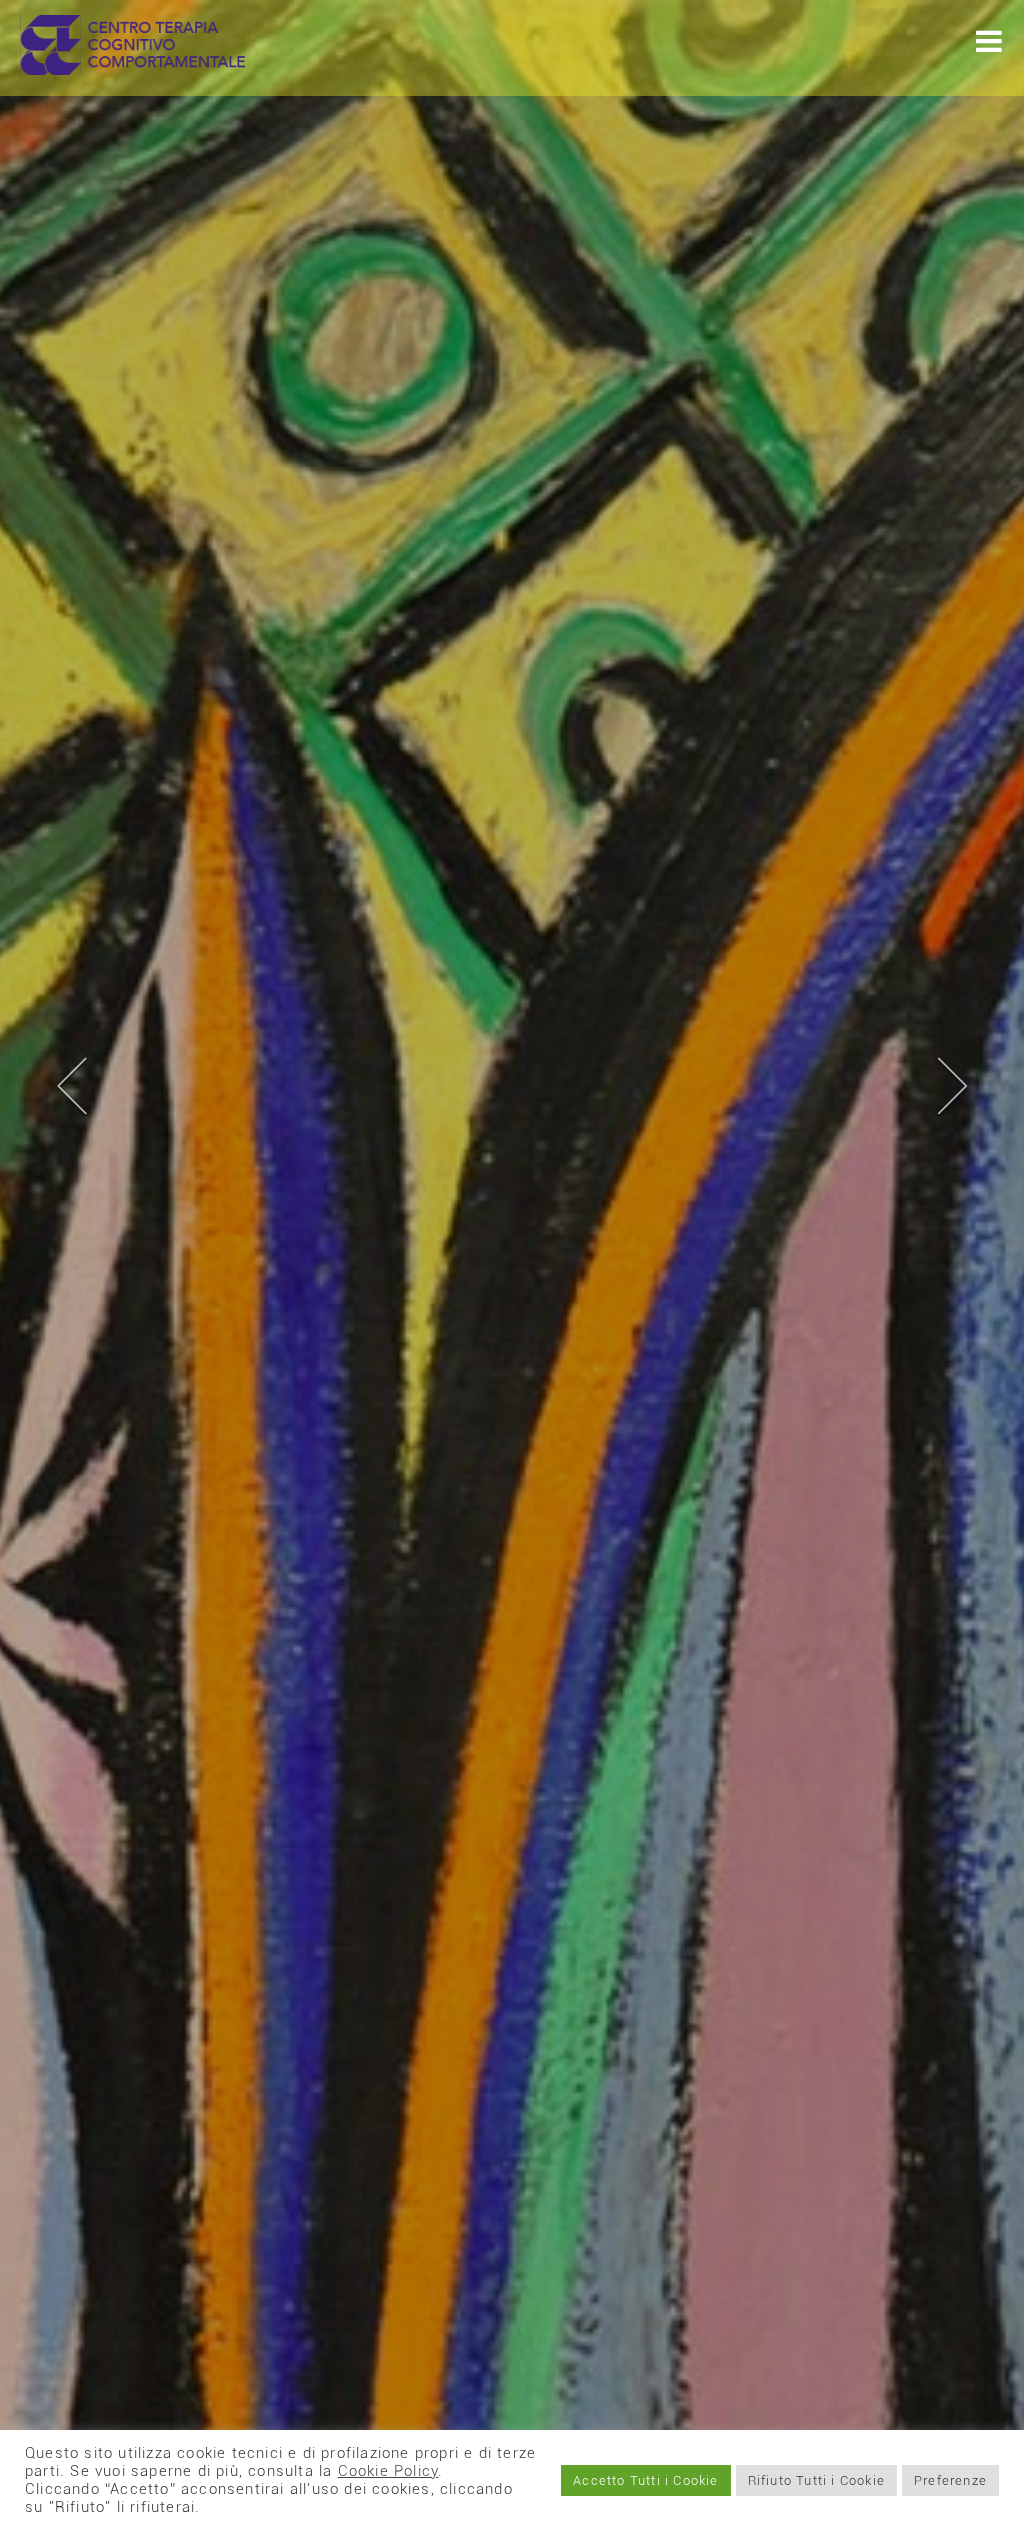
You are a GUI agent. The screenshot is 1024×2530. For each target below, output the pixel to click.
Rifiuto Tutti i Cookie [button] (816, 2480)
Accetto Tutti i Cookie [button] (645, 2480)
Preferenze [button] (950, 2480)
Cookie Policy (388, 2471)
